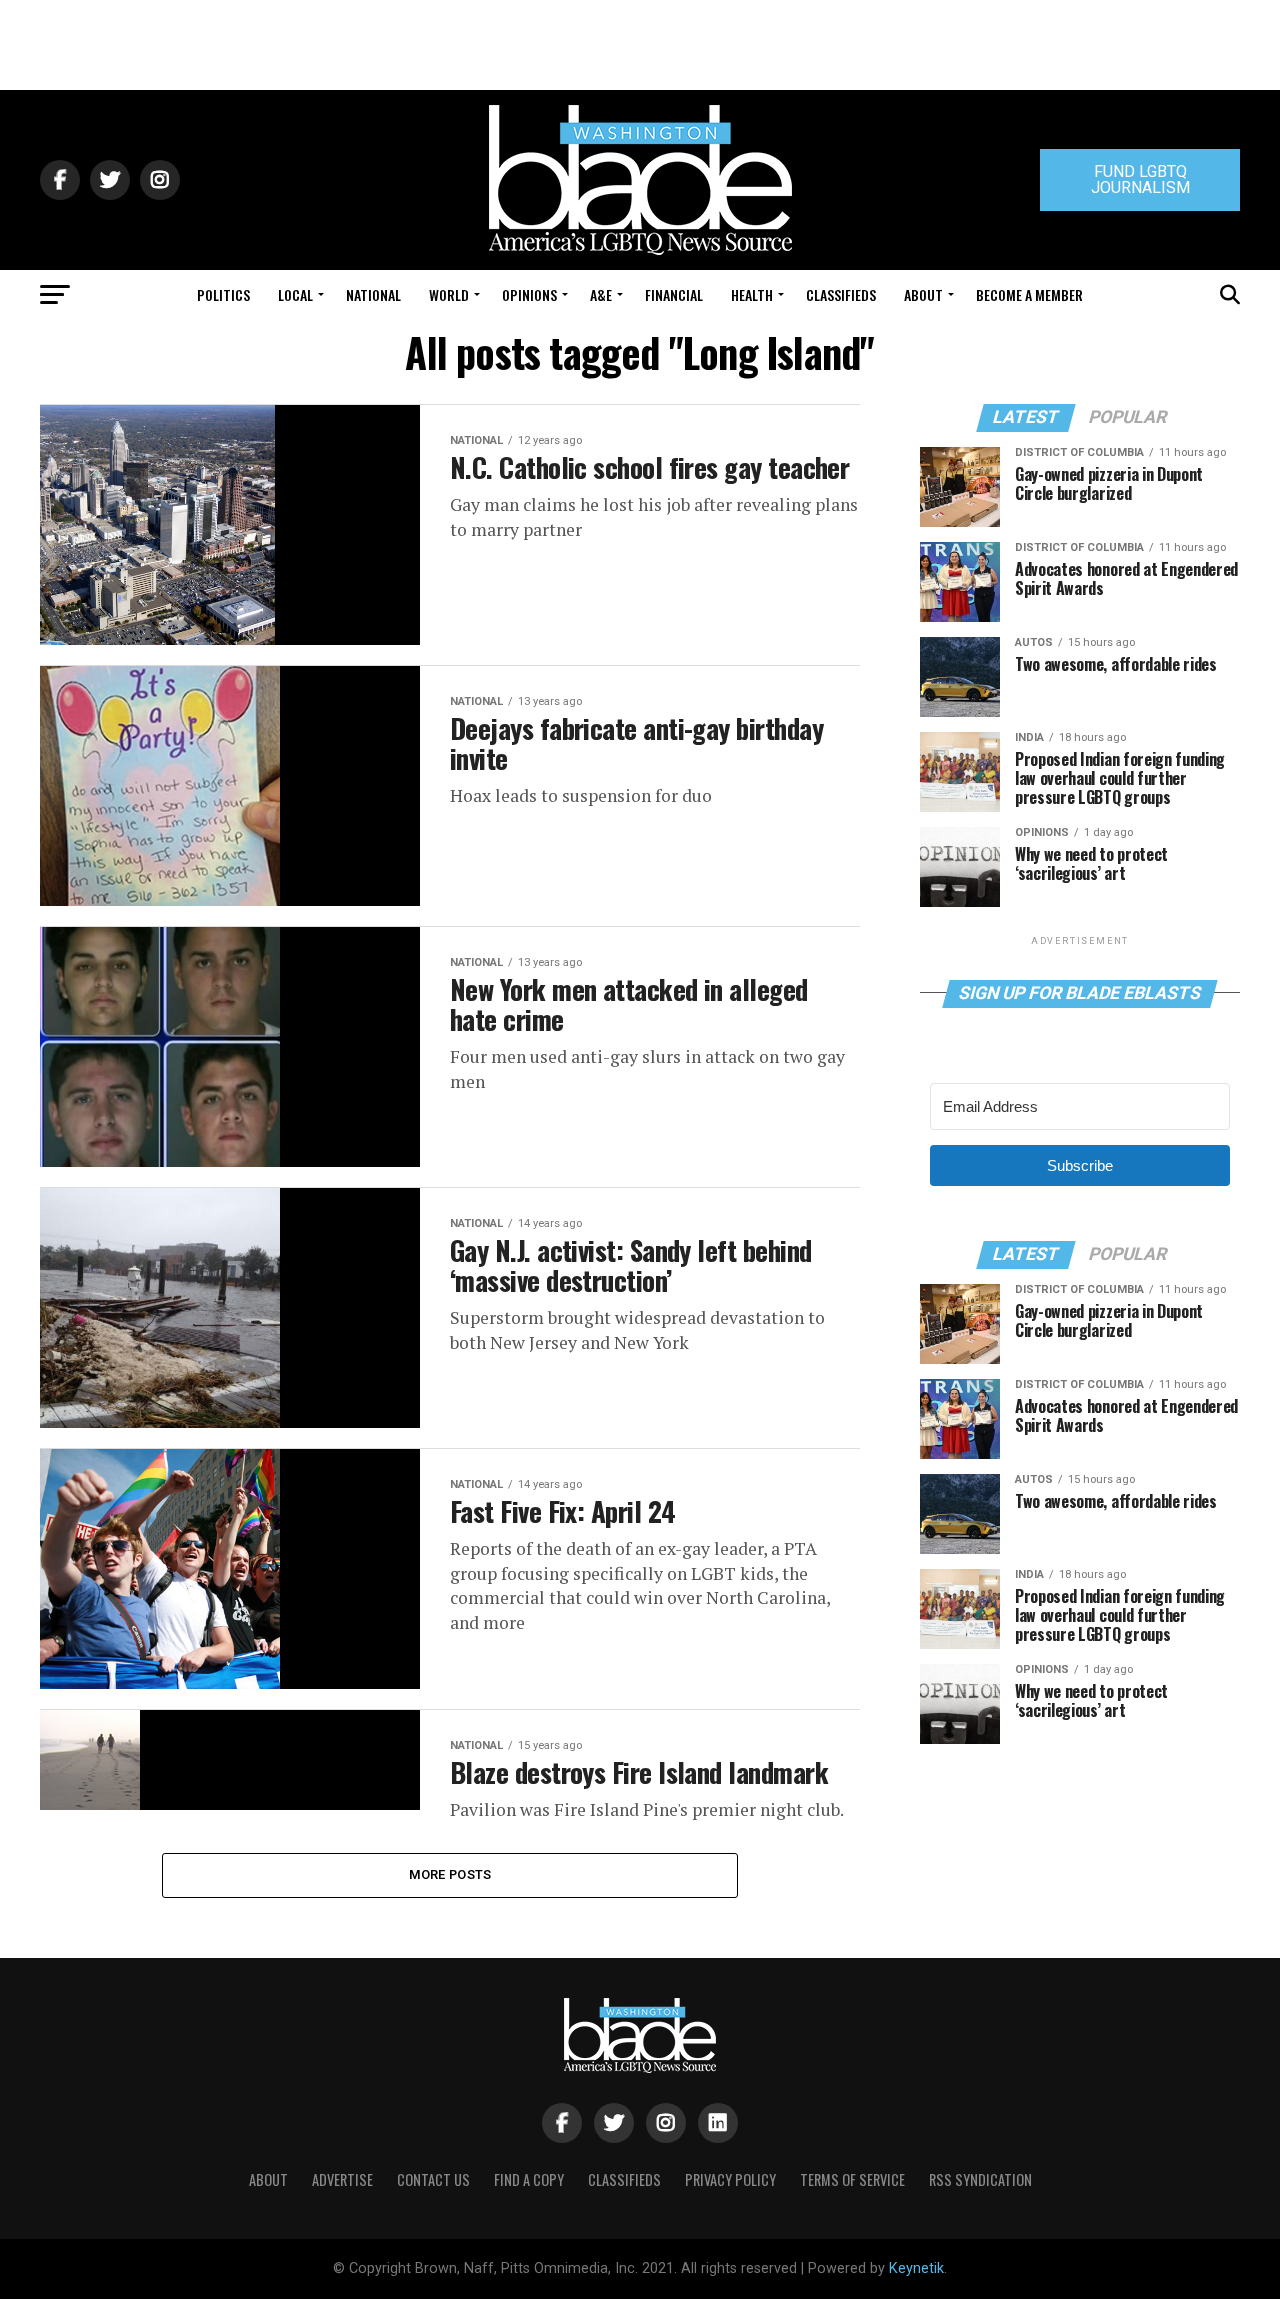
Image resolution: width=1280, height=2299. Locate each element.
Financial (674, 294)
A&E (601, 294)
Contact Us (433, 2179)
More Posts (450, 1874)
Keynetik (916, 2268)
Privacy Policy (730, 2179)
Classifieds (841, 294)
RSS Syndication (980, 2179)
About (923, 294)
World (449, 294)
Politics (223, 294)
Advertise (342, 2179)
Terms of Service (852, 2179)
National (373, 294)
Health (752, 294)
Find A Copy (529, 2179)
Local (295, 294)
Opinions (529, 294)
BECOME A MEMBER (1029, 294)
